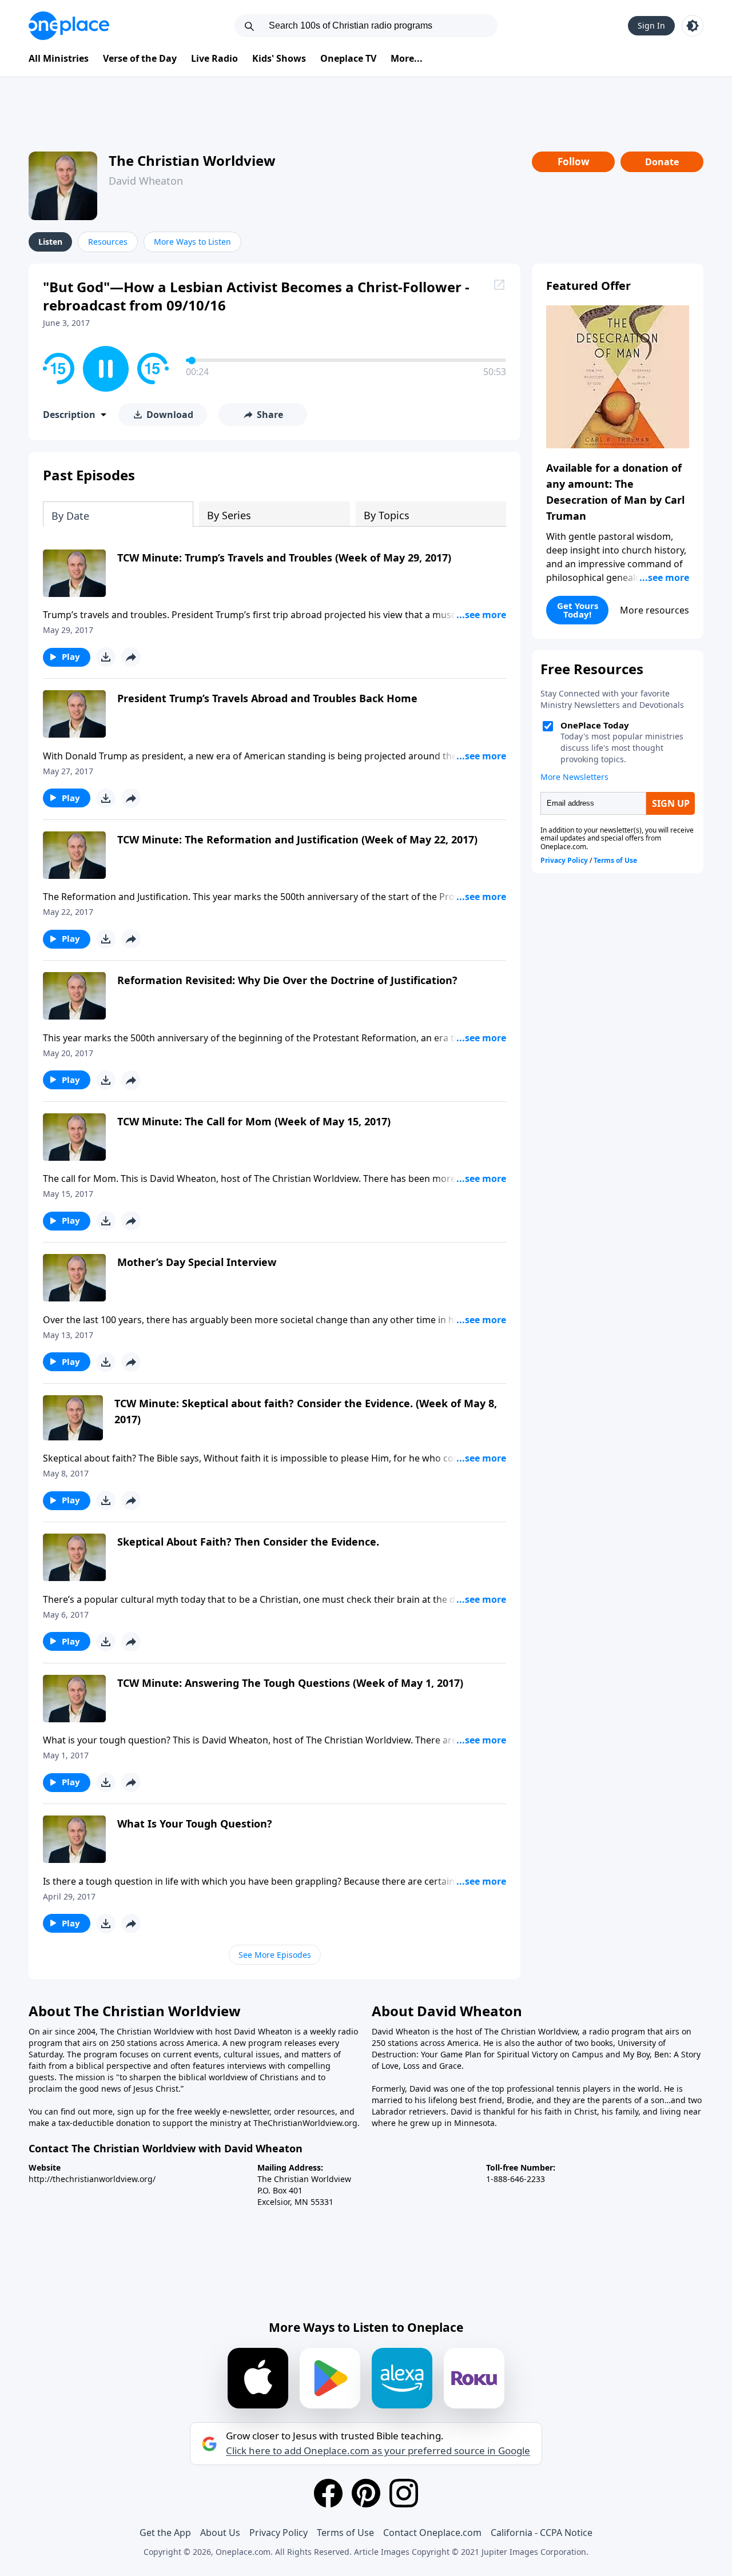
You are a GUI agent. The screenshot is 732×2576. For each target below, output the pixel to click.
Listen (50, 242)
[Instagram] (404, 2493)
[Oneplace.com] (69, 26)
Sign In (651, 25)
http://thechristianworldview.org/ (92, 2179)
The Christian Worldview (192, 160)
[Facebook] (328, 2493)
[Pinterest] (366, 2493)
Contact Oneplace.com (432, 2533)
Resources (108, 242)
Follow (574, 162)
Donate (662, 162)
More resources (655, 610)
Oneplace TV (348, 58)
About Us (220, 2533)
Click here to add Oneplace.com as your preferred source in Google (378, 2451)
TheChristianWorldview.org (305, 2123)
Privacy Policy (279, 2533)
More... (407, 58)
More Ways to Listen (192, 242)
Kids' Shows (279, 58)
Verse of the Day (140, 58)
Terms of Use (345, 2533)
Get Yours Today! (578, 610)
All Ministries (59, 58)
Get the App (165, 2533)
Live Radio (214, 58)
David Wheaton (146, 181)
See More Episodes (275, 1955)
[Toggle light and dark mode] (693, 26)
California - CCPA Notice (542, 2533)
